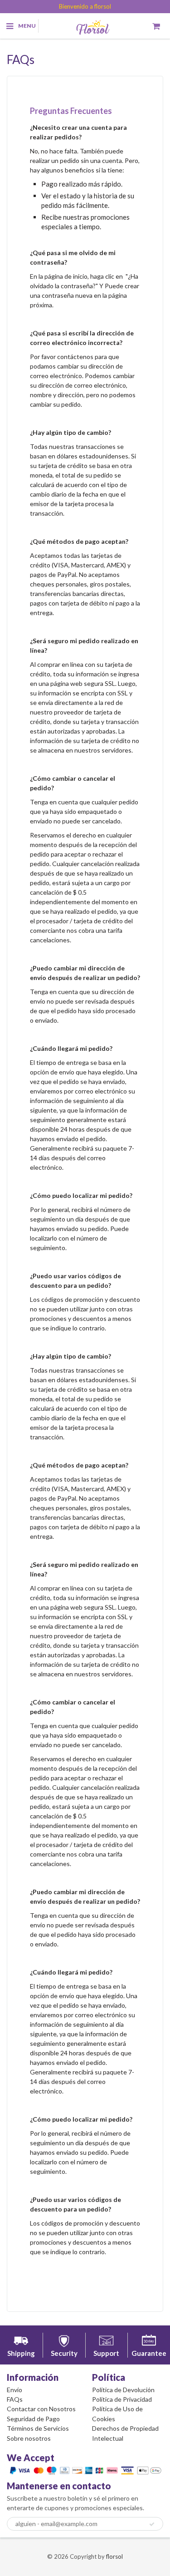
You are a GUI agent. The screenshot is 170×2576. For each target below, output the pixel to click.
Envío (15, 2390)
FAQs (15, 2399)
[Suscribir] (152, 2524)
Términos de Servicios (38, 2428)
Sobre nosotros (29, 2438)
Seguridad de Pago (33, 2419)
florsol (114, 2556)
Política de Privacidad (122, 2399)
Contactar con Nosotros (41, 2409)
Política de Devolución (123, 2390)
